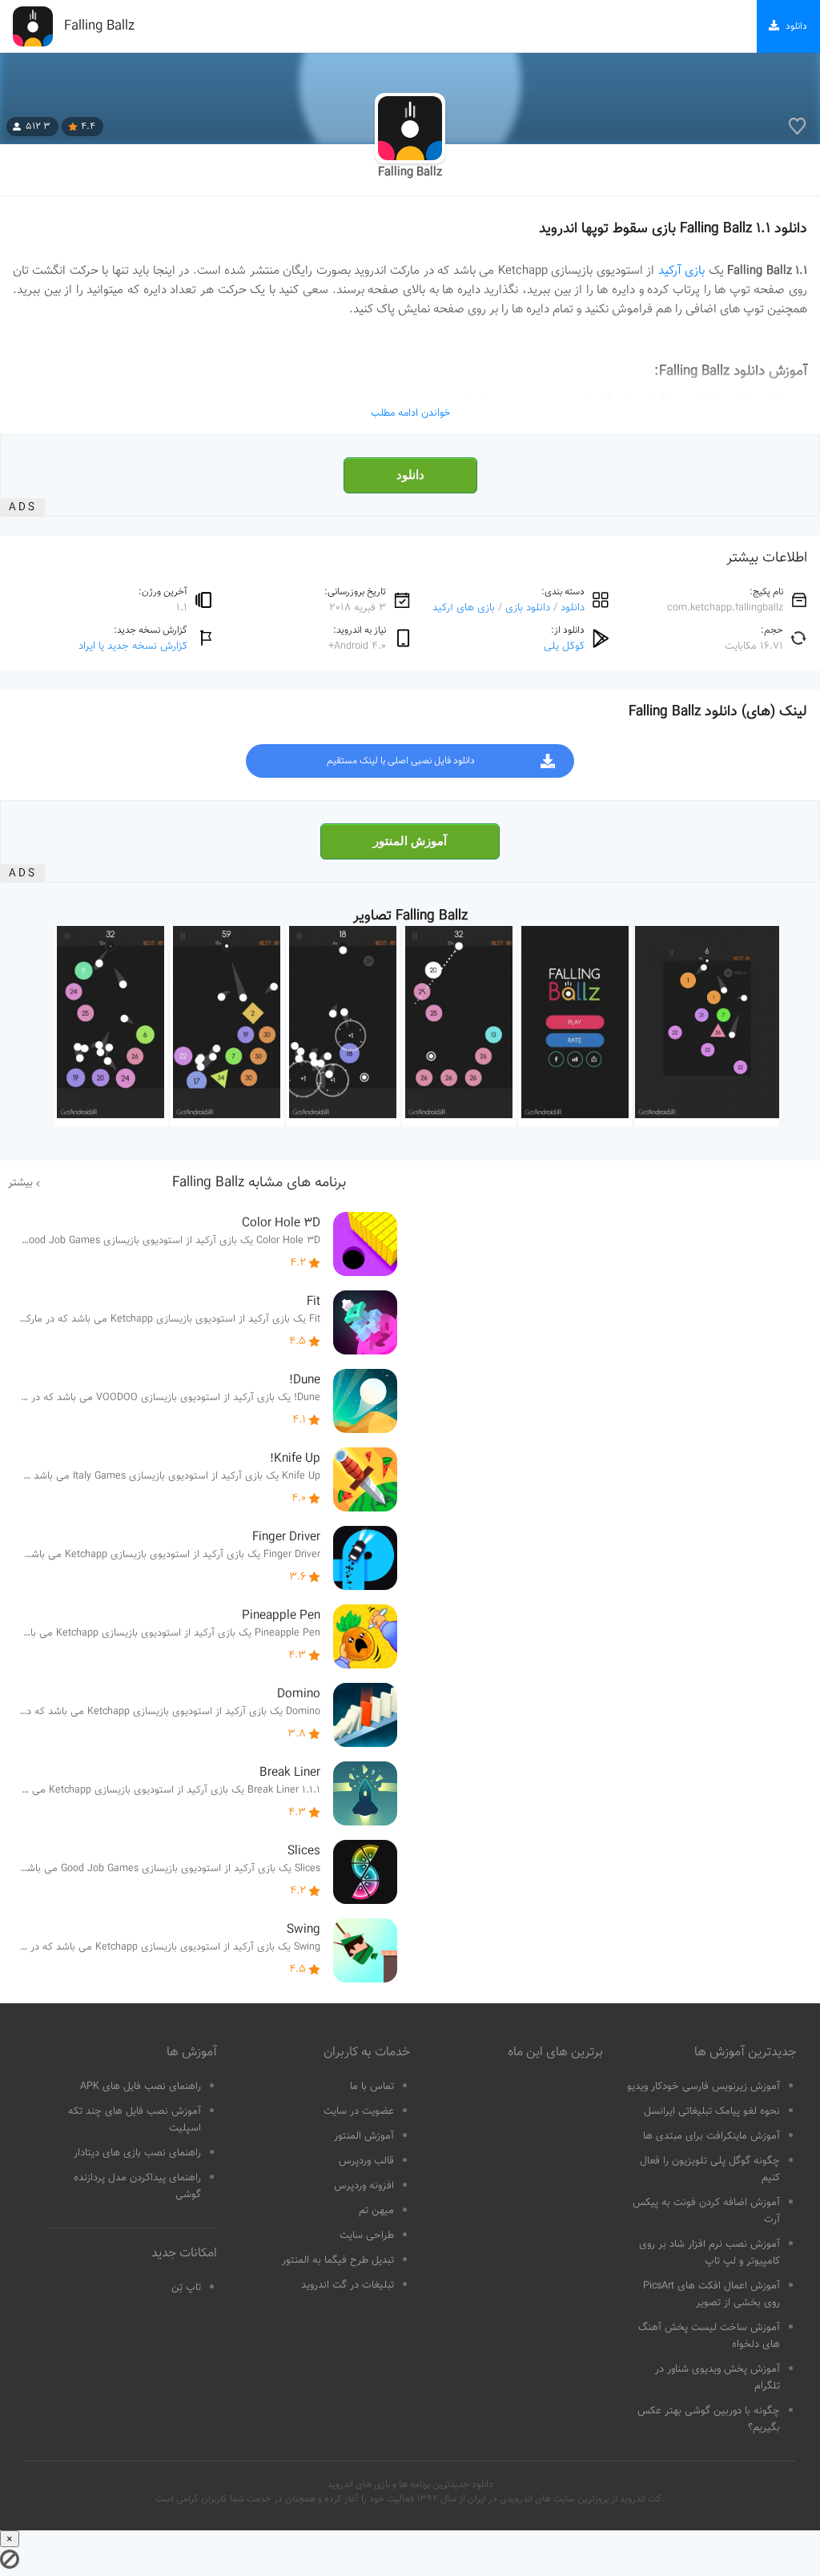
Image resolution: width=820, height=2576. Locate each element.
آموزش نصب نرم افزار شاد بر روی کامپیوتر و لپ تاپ (709, 2253)
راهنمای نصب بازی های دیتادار (137, 2153)
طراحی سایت (367, 2236)
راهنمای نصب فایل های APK (141, 2087)
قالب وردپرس (366, 2161)
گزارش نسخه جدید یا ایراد (133, 646)
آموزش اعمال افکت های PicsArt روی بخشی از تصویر (711, 2294)
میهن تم (376, 2211)
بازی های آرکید (464, 608)
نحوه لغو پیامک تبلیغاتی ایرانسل (712, 2111)
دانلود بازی (528, 608)
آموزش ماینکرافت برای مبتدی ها (711, 2136)
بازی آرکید (681, 271)
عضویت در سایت (359, 2111)
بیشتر (20, 1183)
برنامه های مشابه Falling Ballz (259, 1183)
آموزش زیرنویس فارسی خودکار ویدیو (703, 2087)
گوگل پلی (564, 646)
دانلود (410, 475)
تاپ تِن (186, 2288)
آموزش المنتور (410, 841)
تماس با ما (372, 2087)
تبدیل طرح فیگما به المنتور (338, 2260)
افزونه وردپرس (364, 2186)
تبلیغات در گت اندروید (348, 2285)
